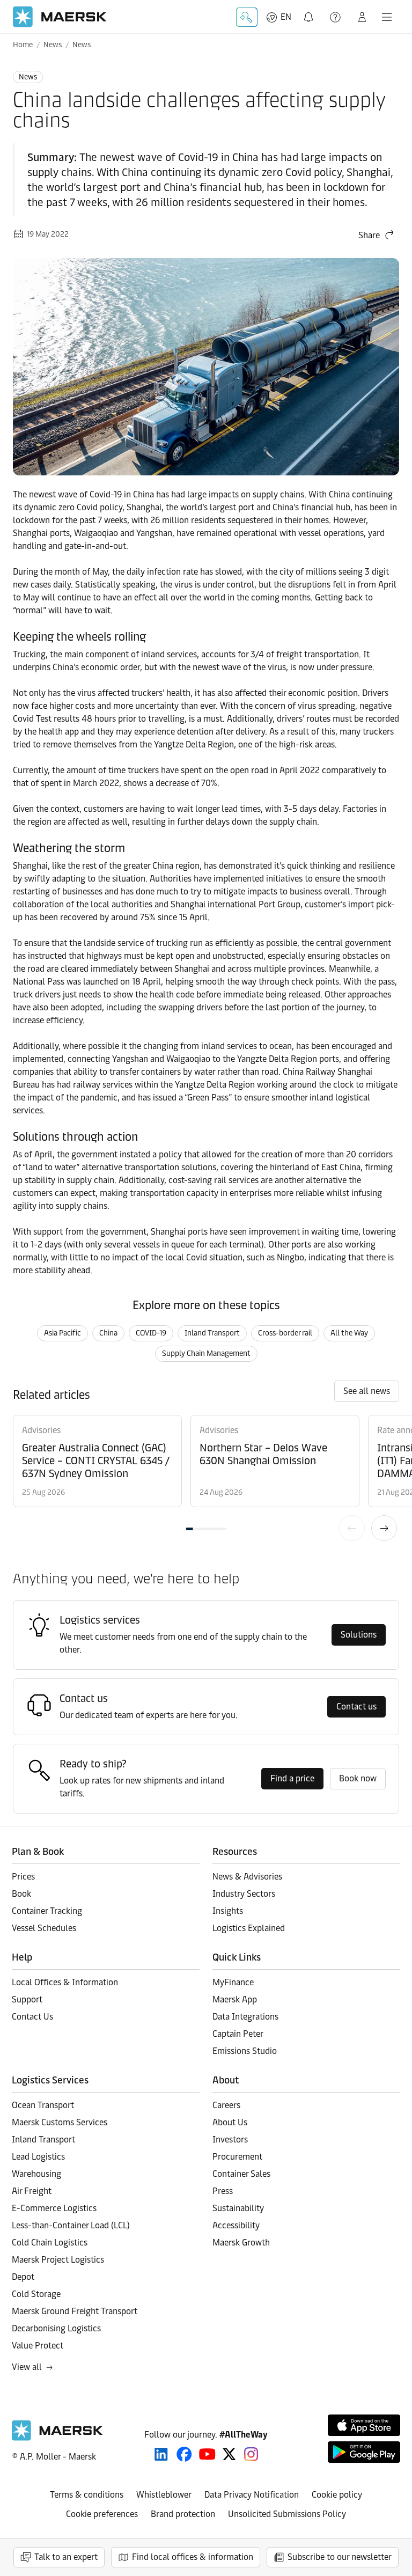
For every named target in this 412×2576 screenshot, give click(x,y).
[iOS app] (364, 2425)
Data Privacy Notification (252, 2495)
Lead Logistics (38, 2157)
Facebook (184, 2454)
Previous (352, 1528)
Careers (226, 2105)
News (53, 45)
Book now (358, 1778)
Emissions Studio (245, 2051)
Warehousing (36, 2174)
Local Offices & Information (65, 1982)
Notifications (311, 11)
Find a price (292, 1778)
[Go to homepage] (60, 17)
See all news (367, 1391)
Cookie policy (337, 2495)
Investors (230, 2140)
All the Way (349, 1333)
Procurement (237, 2157)
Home (23, 45)
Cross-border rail (285, 1333)
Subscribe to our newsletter (340, 2557)
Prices (23, 1877)
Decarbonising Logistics (56, 2328)
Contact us (356, 1707)
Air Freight (32, 2191)
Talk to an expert (66, 2557)
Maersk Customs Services (60, 2122)
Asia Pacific (62, 1333)
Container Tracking (47, 1911)
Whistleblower (164, 2495)
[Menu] (387, 17)
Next (384, 1528)
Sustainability (238, 2208)
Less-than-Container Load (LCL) (71, 2225)
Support (336, 17)
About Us (230, 2122)
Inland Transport (212, 1333)
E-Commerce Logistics (54, 2208)
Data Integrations (245, 2017)
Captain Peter (238, 2034)
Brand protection (183, 2514)
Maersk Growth (241, 2243)
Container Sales (241, 2174)
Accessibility (236, 2225)
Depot (23, 2277)
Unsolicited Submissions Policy (287, 2514)
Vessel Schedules (44, 1928)
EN (286, 17)
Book (21, 1894)
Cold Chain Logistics (50, 2243)
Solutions (359, 1635)
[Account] (362, 17)
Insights (228, 1911)
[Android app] (364, 2452)
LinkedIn (161, 2454)
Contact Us (32, 2017)
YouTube (207, 2454)
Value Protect (38, 2346)
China (108, 1333)
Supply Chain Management (206, 1353)
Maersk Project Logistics (58, 2260)
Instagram (251, 2454)
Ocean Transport (43, 2105)
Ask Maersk (247, 17)
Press (223, 2191)
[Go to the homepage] (57, 2438)
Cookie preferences (102, 2514)
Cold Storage (36, 2294)
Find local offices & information (193, 2557)
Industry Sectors (244, 1894)
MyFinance (233, 1982)
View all (27, 2367)
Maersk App (235, 1999)
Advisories (41, 1430)
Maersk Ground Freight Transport (75, 2311)
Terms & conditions (87, 2495)
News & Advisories (247, 1877)
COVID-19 (151, 1333)
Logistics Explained (249, 1928)
